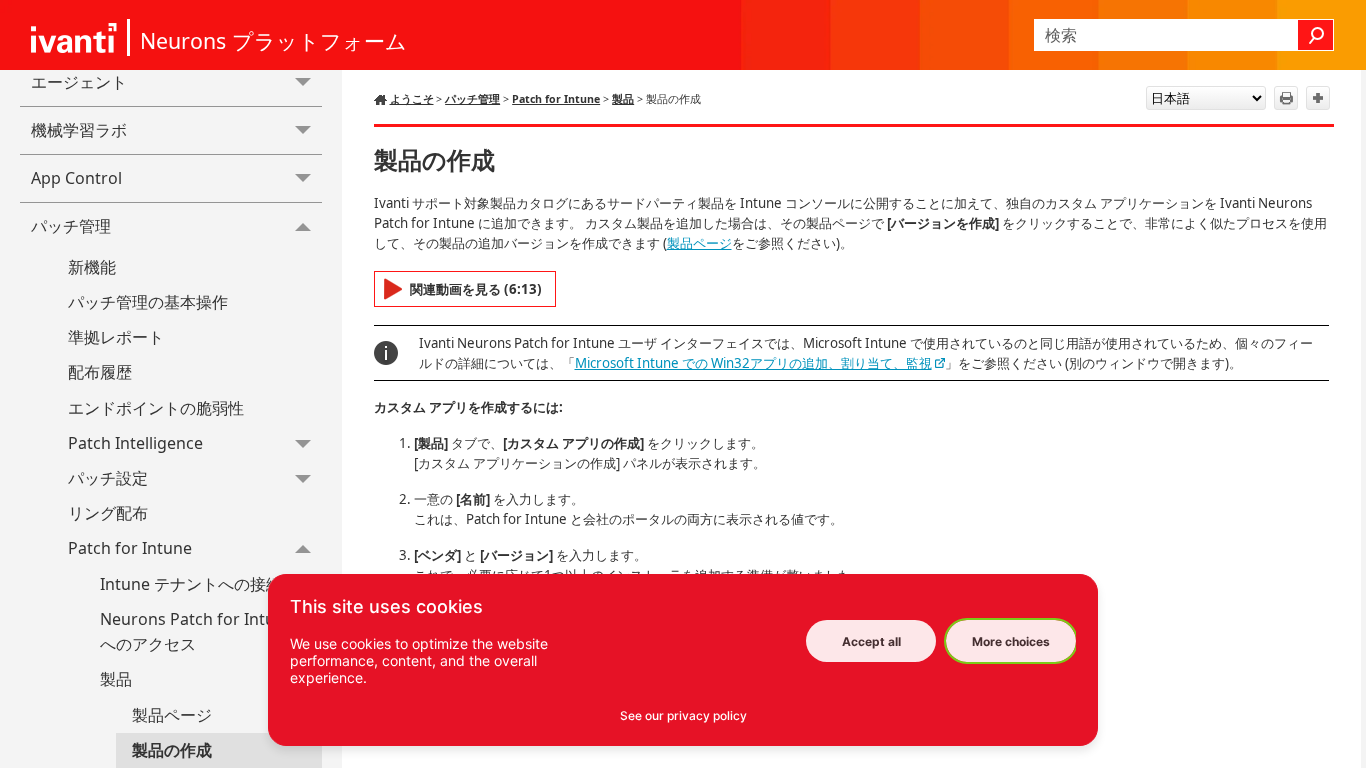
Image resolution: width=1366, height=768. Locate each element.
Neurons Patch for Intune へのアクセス (197, 632)
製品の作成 (172, 750)
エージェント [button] (79, 82)
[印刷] (1286, 98)
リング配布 (108, 513)
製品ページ (172, 715)
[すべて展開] (1318, 98)
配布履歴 (100, 372)
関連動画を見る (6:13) (476, 289)
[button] (1316, 35)
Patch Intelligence (135, 443)
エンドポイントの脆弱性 (156, 408)
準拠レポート (116, 337)
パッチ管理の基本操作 (148, 302)
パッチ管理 (71, 226)
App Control (76, 178)
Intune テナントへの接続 (191, 584)
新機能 (92, 267)
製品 (116, 679)
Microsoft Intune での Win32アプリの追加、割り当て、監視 (753, 363)
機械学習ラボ (79, 130)
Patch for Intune (130, 548)
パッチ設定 (108, 478)
